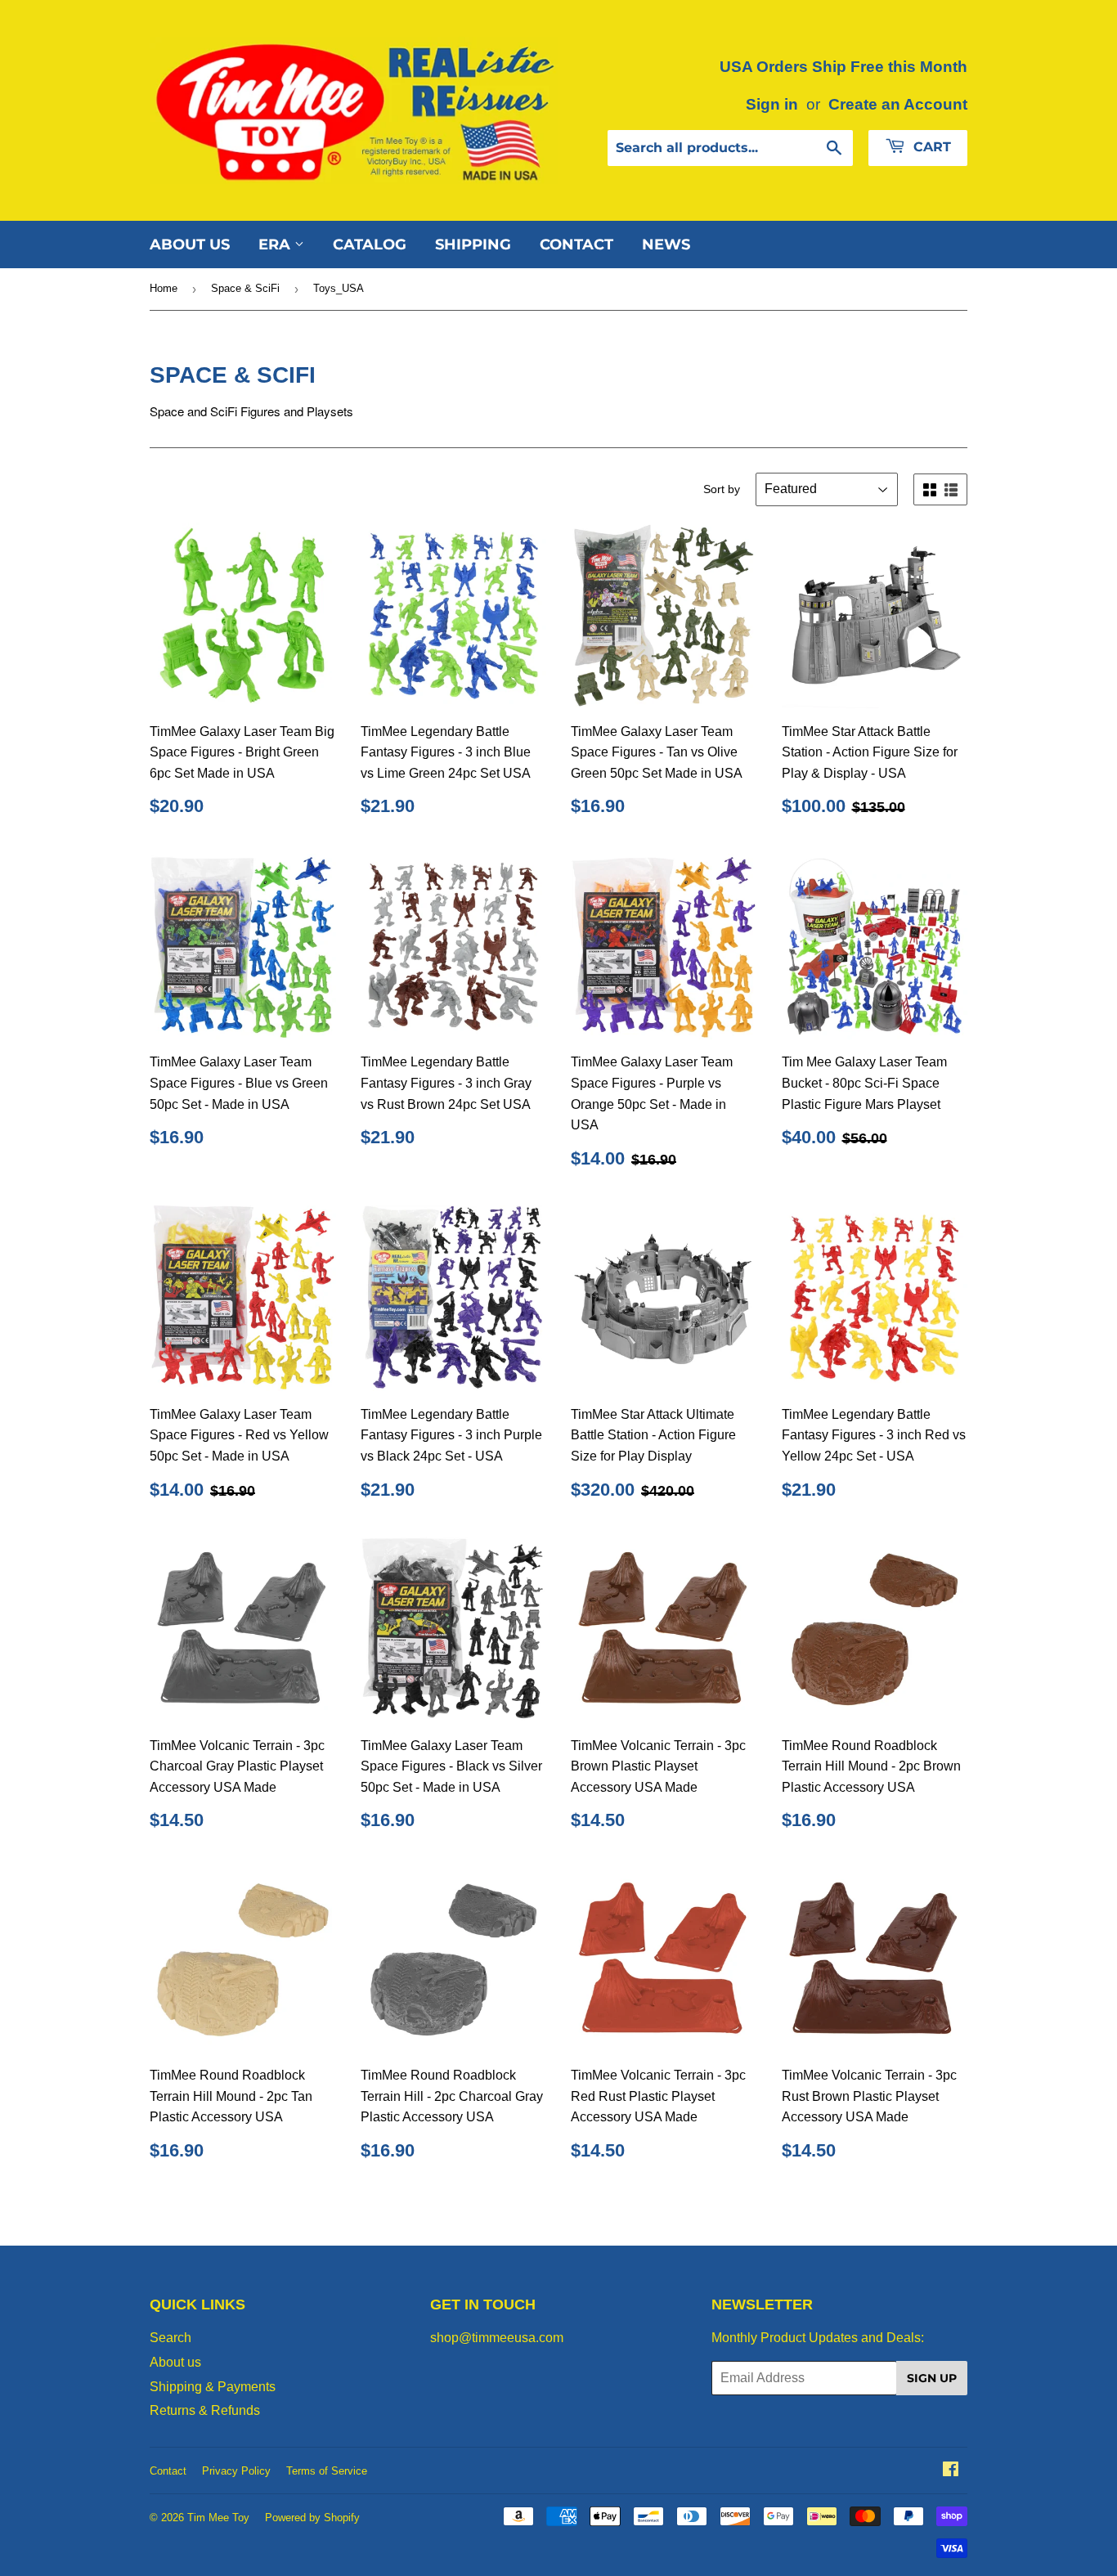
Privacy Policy (236, 2471)
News (666, 245)
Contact (576, 245)
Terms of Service (327, 2471)
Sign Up (932, 2378)
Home (164, 288)
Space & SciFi (245, 288)
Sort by (722, 489)
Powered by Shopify (312, 2518)
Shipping (473, 245)
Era (276, 245)
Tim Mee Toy (218, 2518)
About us (190, 245)
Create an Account (898, 104)
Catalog (370, 245)
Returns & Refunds (205, 2410)
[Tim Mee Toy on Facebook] (951, 2471)
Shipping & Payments (213, 2387)
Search (170, 2338)
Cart (930, 147)
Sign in (772, 104)
